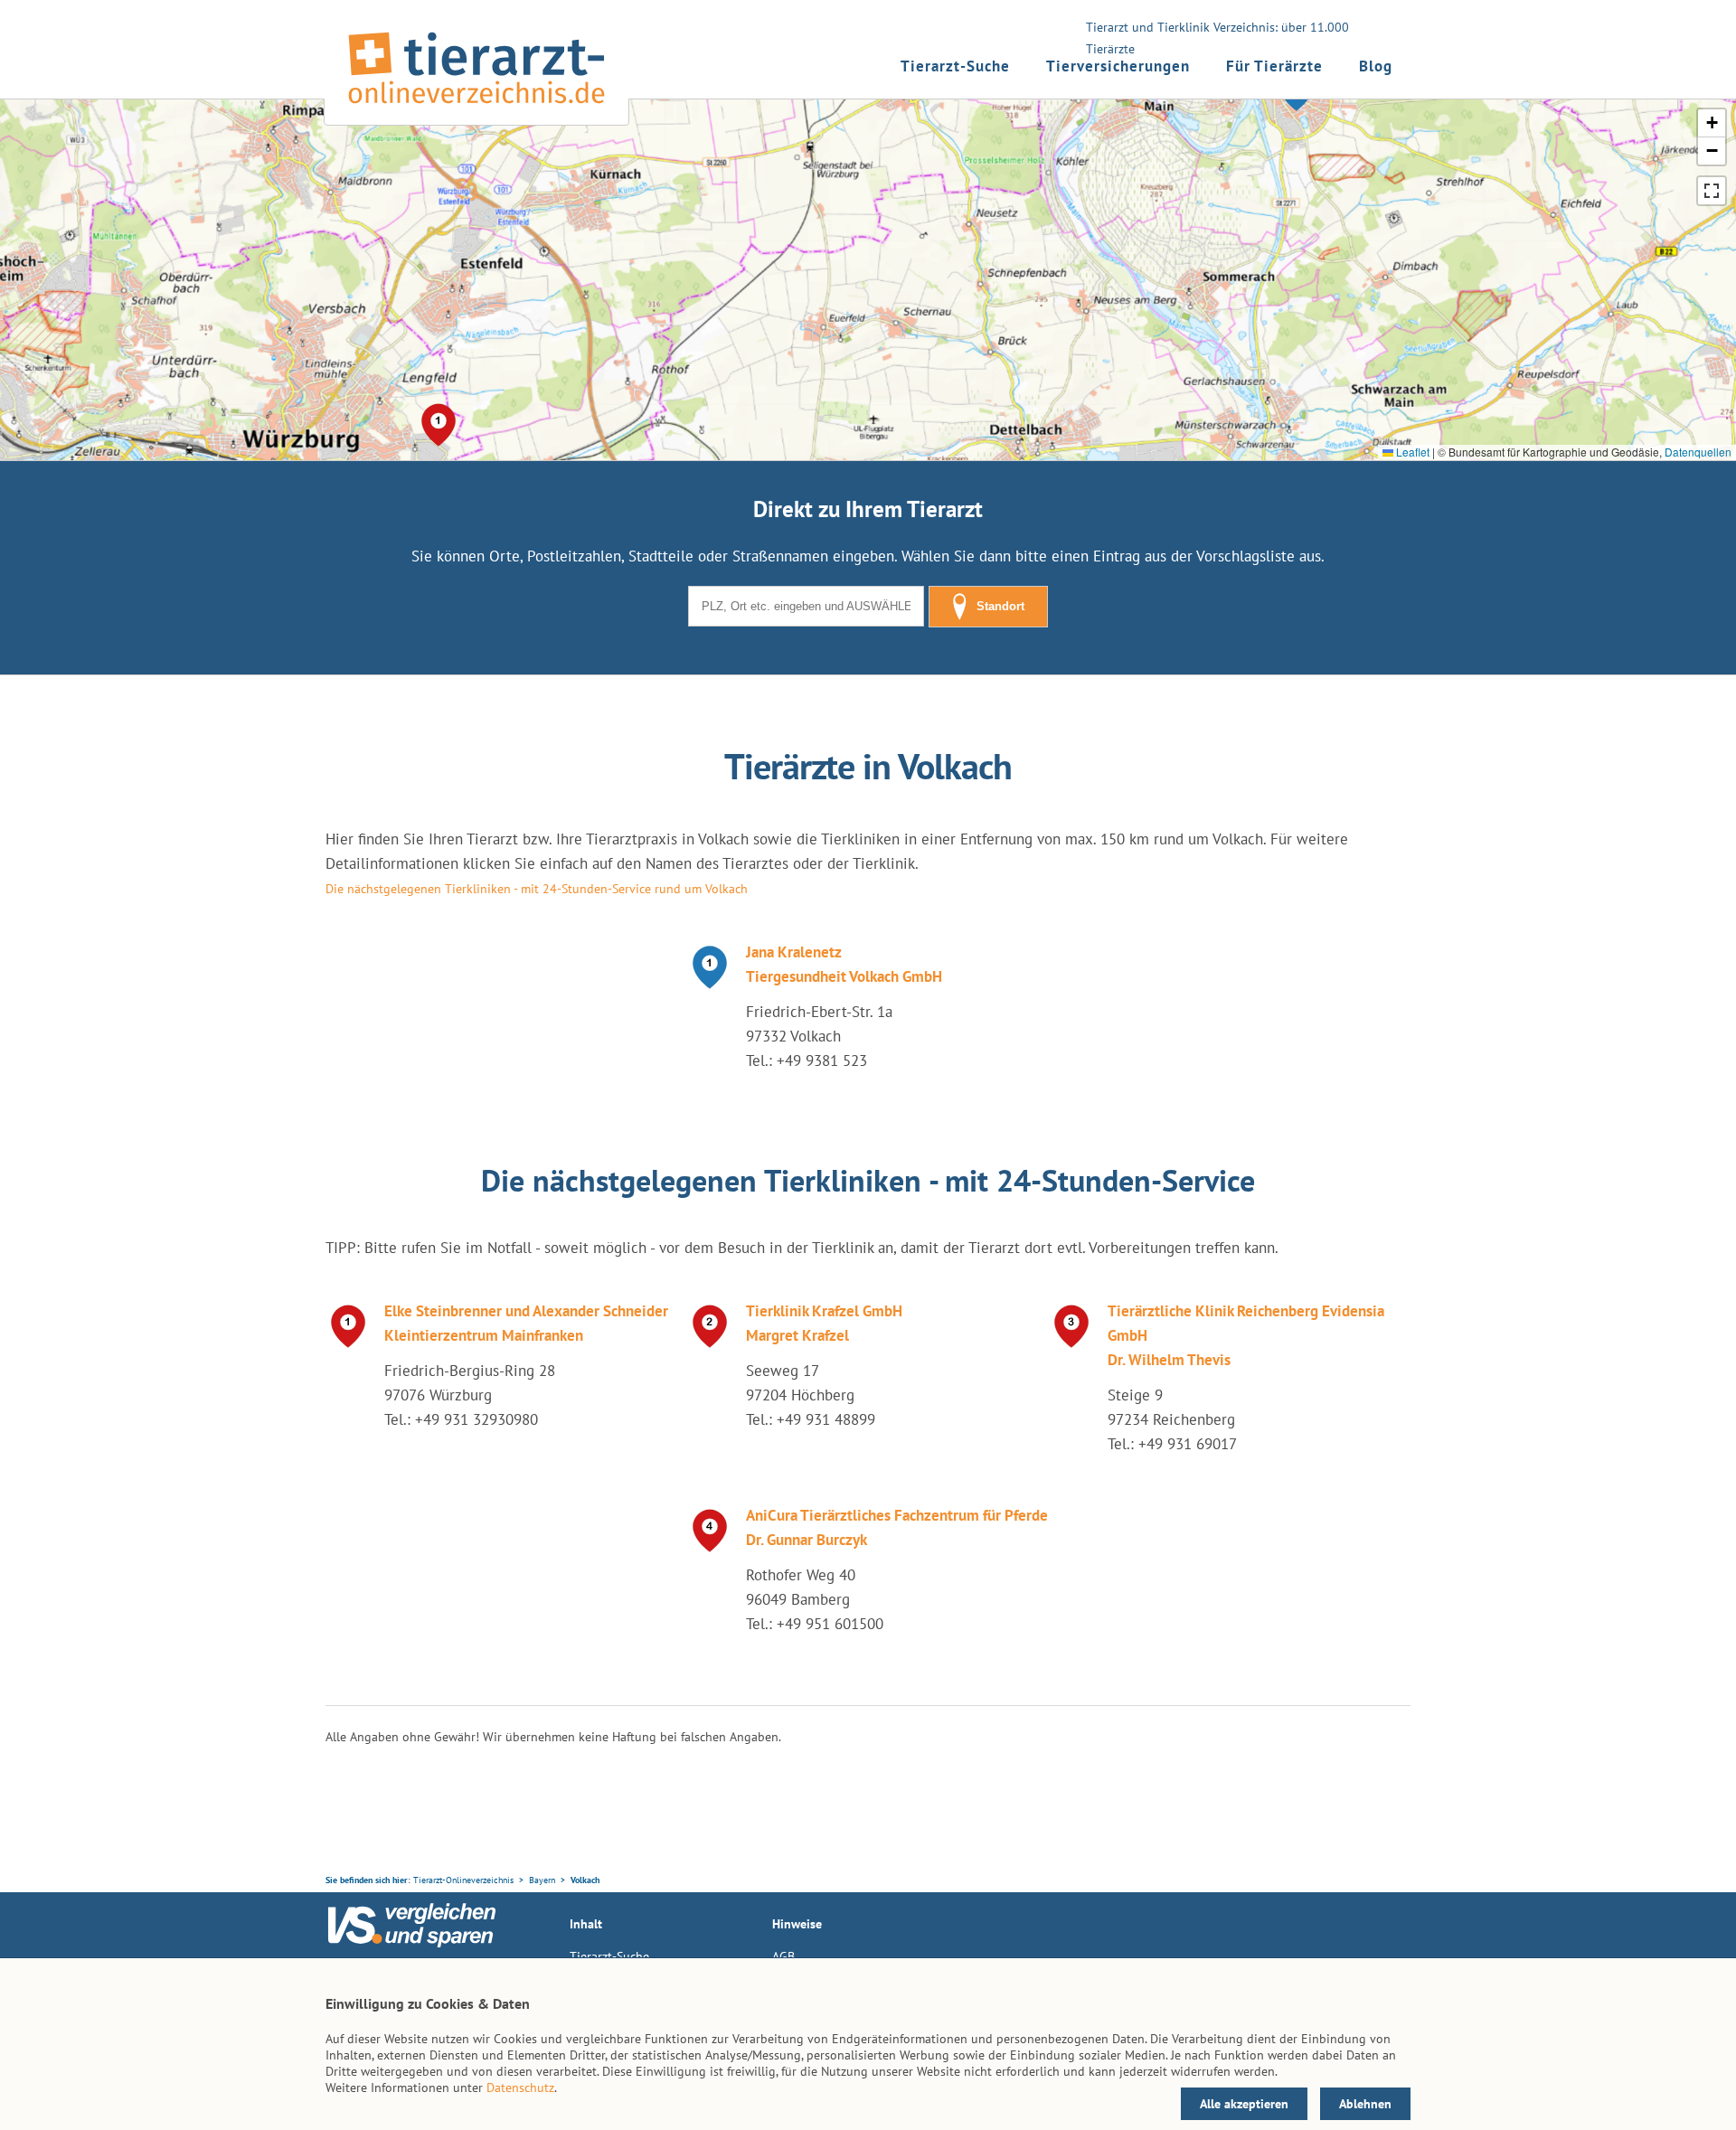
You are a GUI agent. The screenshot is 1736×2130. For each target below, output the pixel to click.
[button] (439, 425)
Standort (1000, 606)
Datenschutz (520, 2088)
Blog (1376, 66)
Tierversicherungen (1118, 66)
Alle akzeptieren (1244, 2104)
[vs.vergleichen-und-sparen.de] (411, 1943)
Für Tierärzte (1274, 66)
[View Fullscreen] (1712, 191)
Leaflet (1411, 452)
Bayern (542, 1880)
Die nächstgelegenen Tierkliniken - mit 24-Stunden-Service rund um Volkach (537, 889)
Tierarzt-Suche (955, 66)
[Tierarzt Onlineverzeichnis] (476, 108)
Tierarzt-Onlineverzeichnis (463, 1880)
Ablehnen (1365, 2104)
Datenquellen (1698, 452)
